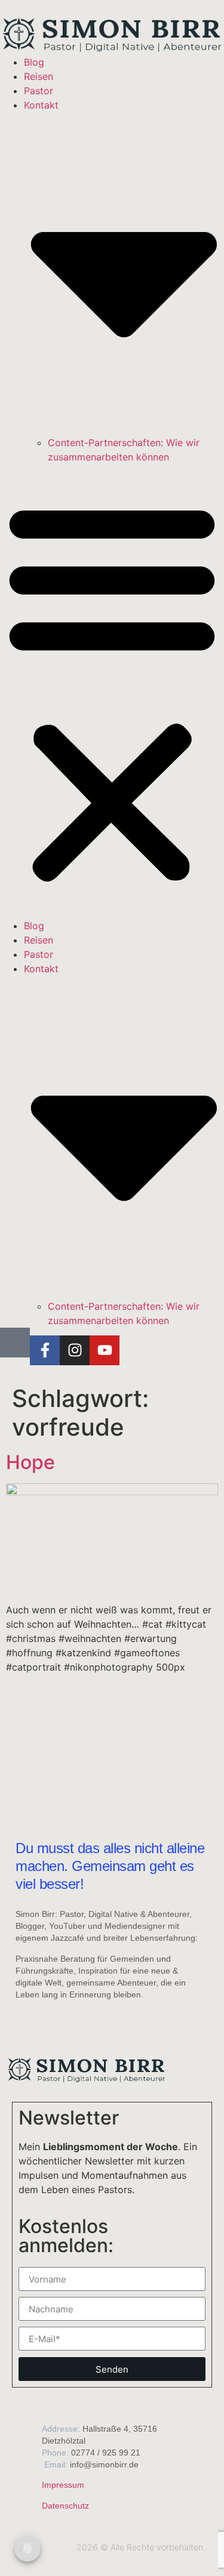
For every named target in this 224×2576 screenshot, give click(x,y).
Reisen (39, 76)
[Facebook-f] (45, 1350)
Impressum (63, 2485)
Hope (30, 1462)
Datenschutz (65, 2506)
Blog (34, 62)
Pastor (39, 91)
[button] (112, 691)
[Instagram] (75, 1350)
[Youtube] (105, 1350)
